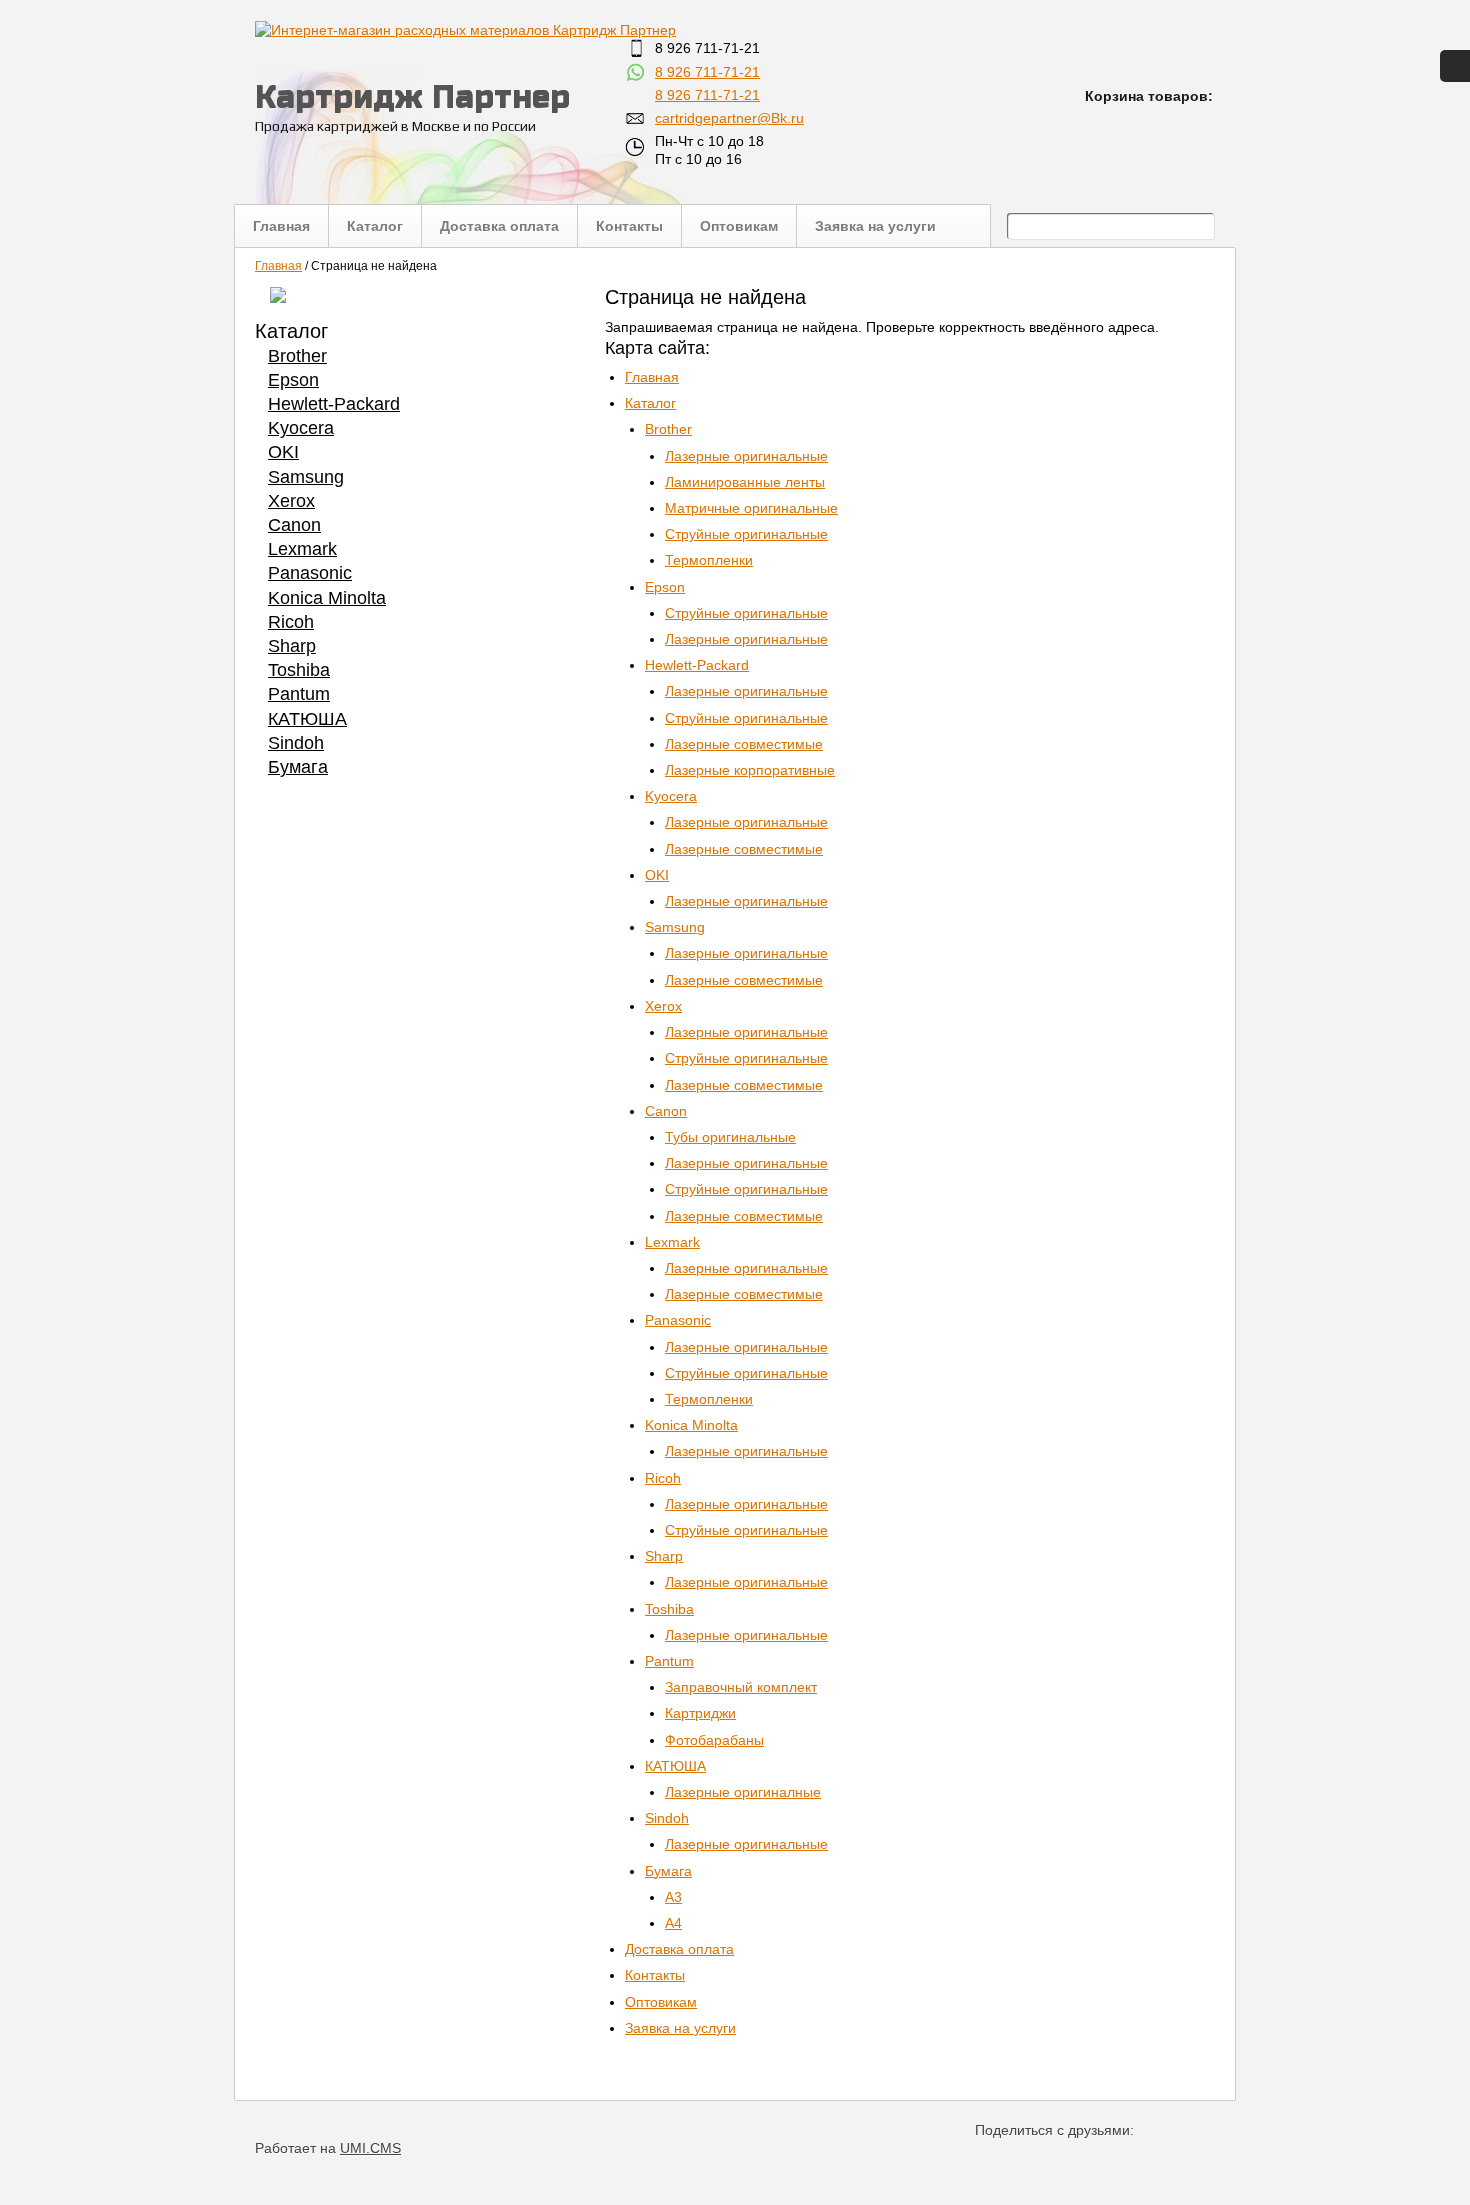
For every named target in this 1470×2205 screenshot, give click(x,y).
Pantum (299, 694)
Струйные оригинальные (746, 534)
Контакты (629, 226)
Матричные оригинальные (751, 508)
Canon (294, 525)
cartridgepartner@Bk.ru (729, 118)
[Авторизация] (1455, 66)
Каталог (375, 226)
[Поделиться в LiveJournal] (1189, 2159)
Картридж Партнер (412, 97)
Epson (293, 380)
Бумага (298, 767)
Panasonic (310, 573)
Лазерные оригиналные (743, 1792)
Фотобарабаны (714, 1740)
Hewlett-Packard (334, 404)
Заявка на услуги (875, 226)
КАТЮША (307, 719)
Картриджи (700, 1713)
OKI (283, 452)
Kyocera (301, 428)
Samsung (306, 477)
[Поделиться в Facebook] (1123, 2159)
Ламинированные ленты (745, 482)
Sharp (292, 646)
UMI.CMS (370, 2148)
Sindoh (296, 743)
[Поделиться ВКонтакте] (991, 2159)
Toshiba (299, 670)
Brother (297, 356)
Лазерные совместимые (744, 744)
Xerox (291, 501)
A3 (673, 1897)
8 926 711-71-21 (707, 72)
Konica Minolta (327, 598)
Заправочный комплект (741, 1687)
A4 (673, 1923)
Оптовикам (739, 226)
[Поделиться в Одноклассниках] (1024, 2159)
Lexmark (302, 549)
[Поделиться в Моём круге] (1057, 2159)
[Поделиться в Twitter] (1156, 2159)
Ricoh (291, 622)
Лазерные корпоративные (750, 770)
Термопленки (709, 560)
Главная (281, 226)
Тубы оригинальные (730, 1137)
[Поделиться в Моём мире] (1090, 2159)
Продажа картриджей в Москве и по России (395, 126)
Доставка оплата (499, 226)
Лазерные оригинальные (746, 456)
